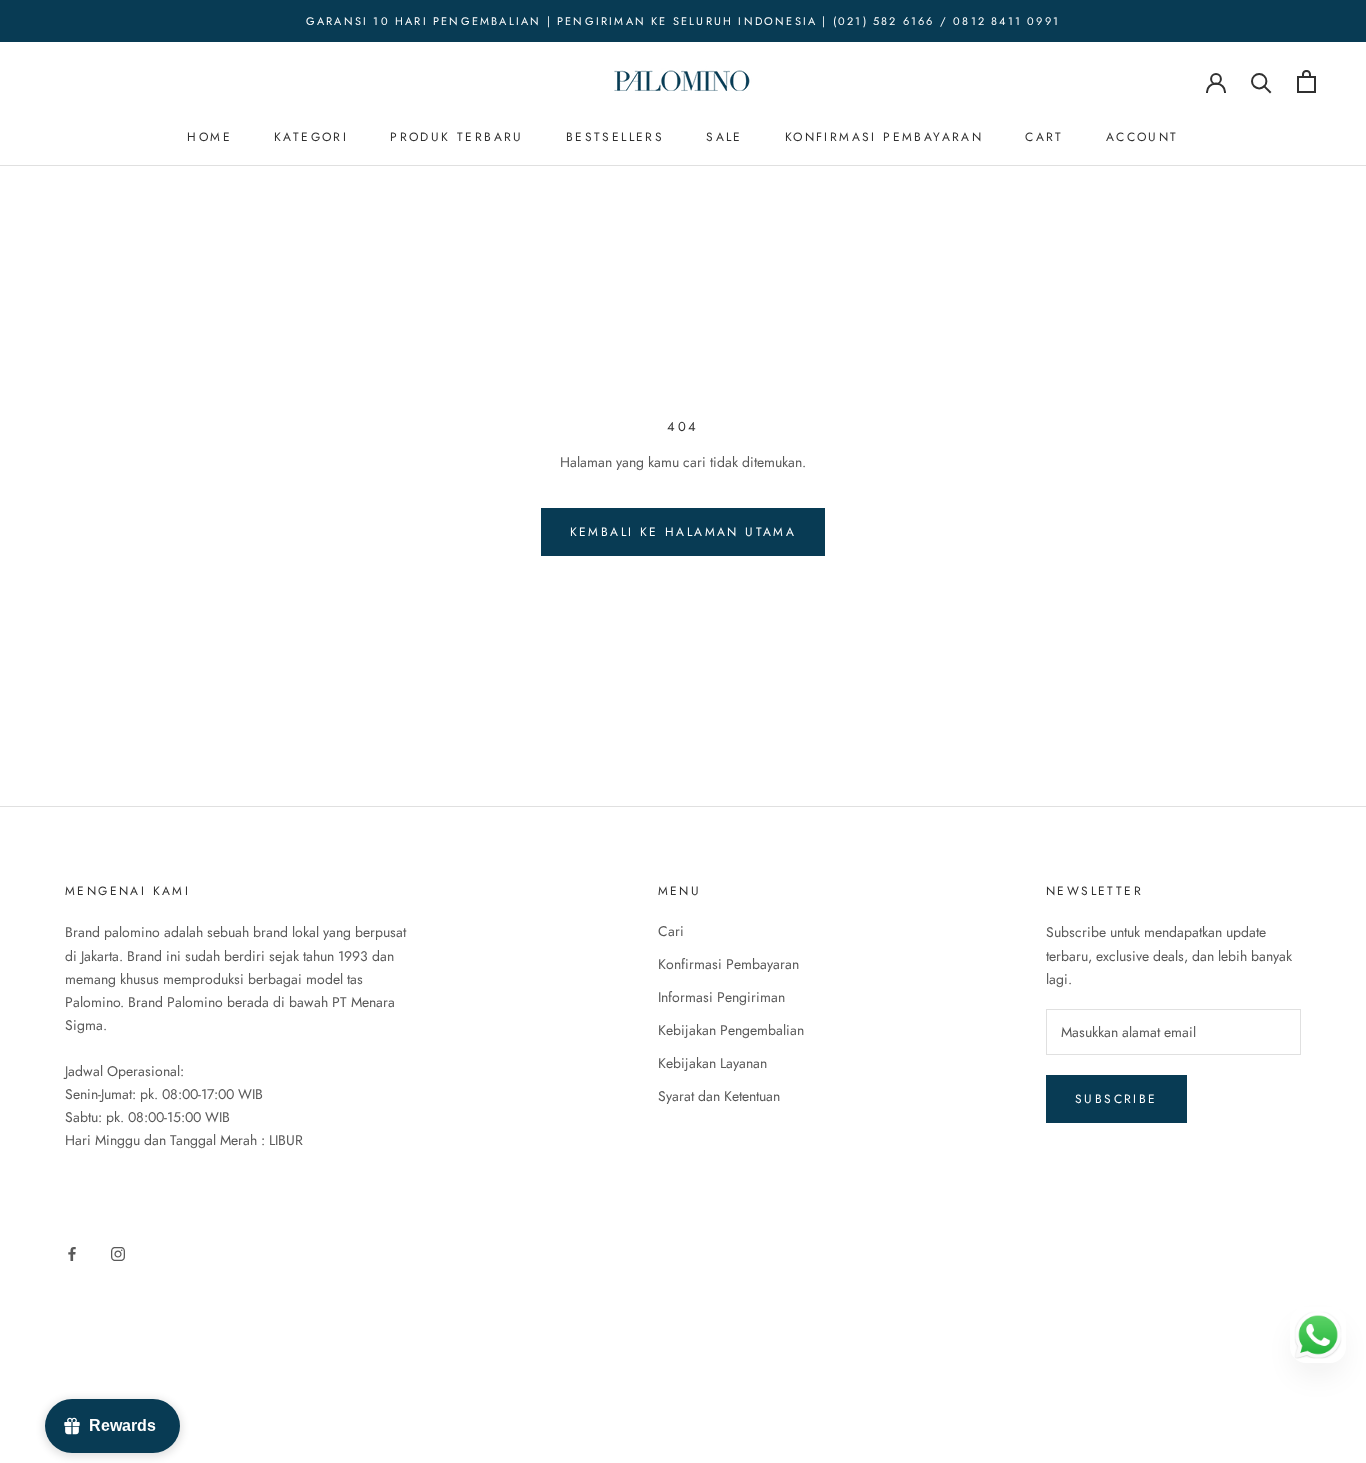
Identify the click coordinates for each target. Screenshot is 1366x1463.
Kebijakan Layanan (712, 1063)
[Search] (1261, 81)
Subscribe (1116, 1099)
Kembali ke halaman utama (683, 532)
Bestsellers (615, 137)
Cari (671, 931)
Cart (1044, 137)
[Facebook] (72, 1252)
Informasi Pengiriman (721, 997)
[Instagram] (118, 1252)
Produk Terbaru (457, 137)
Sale (724, 137)
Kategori (311, 137)
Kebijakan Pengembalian (731, 1030)
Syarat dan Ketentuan (719, 1096)
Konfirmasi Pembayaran (884, 137)
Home (209, 137)
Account (1142, 137)
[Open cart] (1306, 81)
